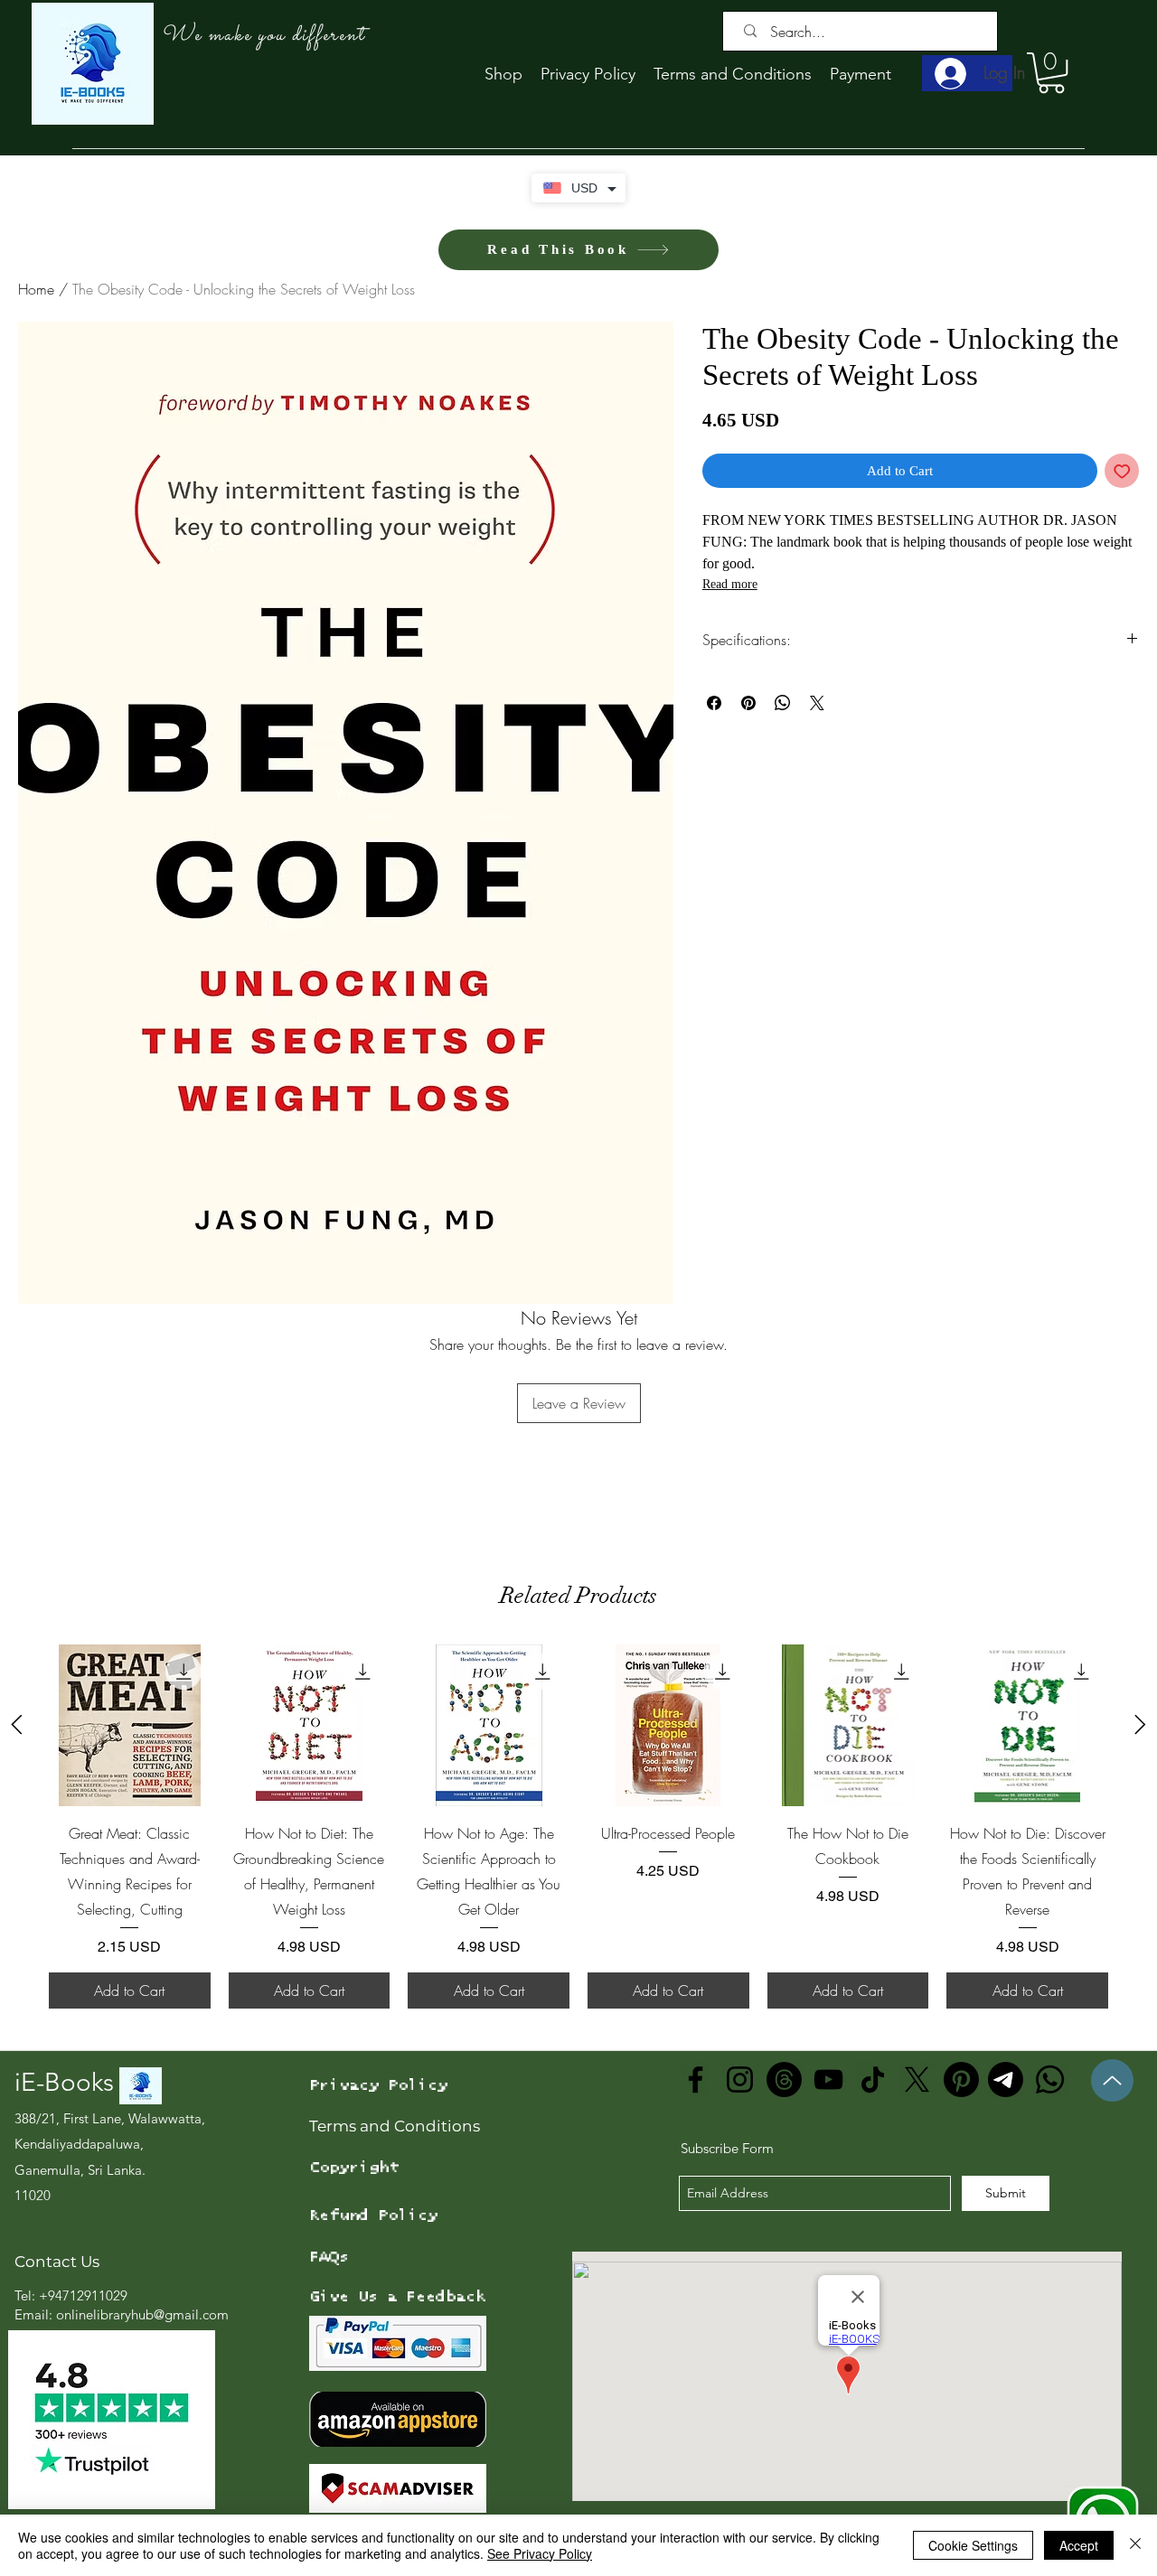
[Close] (1135, 2545)
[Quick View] (130, 1725)
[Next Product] (1140, 1724)
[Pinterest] (961, 2080)
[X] (917, 2080)
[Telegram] (1006, 2080)
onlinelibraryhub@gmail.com (142, 2314)
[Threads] (784, 2080)
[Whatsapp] (1050, 2080)
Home (36, 289)
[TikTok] (873, 2080)
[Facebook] (696, 2080)
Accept (1079, 2545)
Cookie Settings (973, 2545)
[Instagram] (740, 2080)
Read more (730, 584)
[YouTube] (828, 2080)
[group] (578, 1827)
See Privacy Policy (540, 2553)
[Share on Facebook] (714, 703)
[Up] (1112, 2080)
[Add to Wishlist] (1122, 471)
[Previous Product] (17, 1724)
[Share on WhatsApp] (783, 703)
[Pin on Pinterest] (748, 703)
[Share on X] (817, 703)
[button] (1051, 73)
